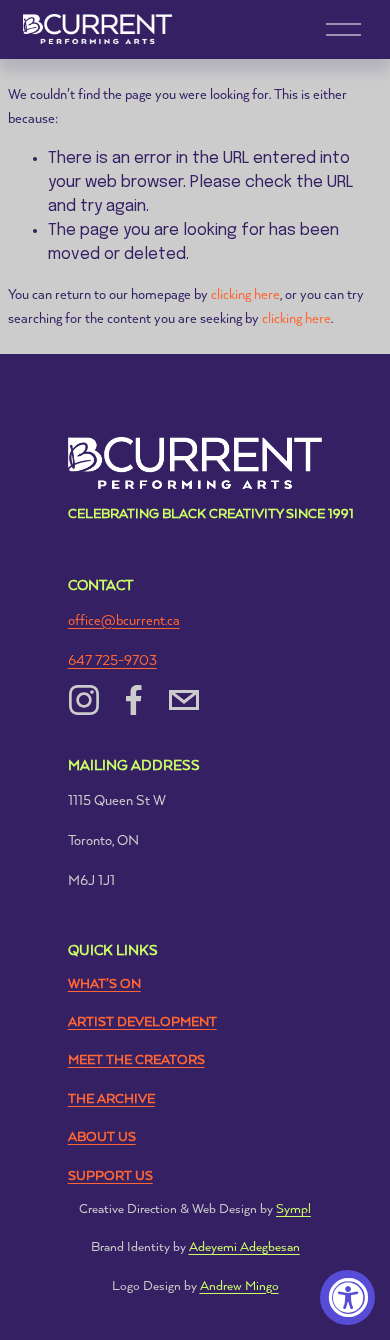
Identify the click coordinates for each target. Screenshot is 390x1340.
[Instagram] (84, 700)
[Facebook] (134, 700)
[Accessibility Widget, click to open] (347, 1297)
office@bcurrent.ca (124, 621)
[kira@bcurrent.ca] (184, 700)
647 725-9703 (112, 661)
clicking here (245, 295)
